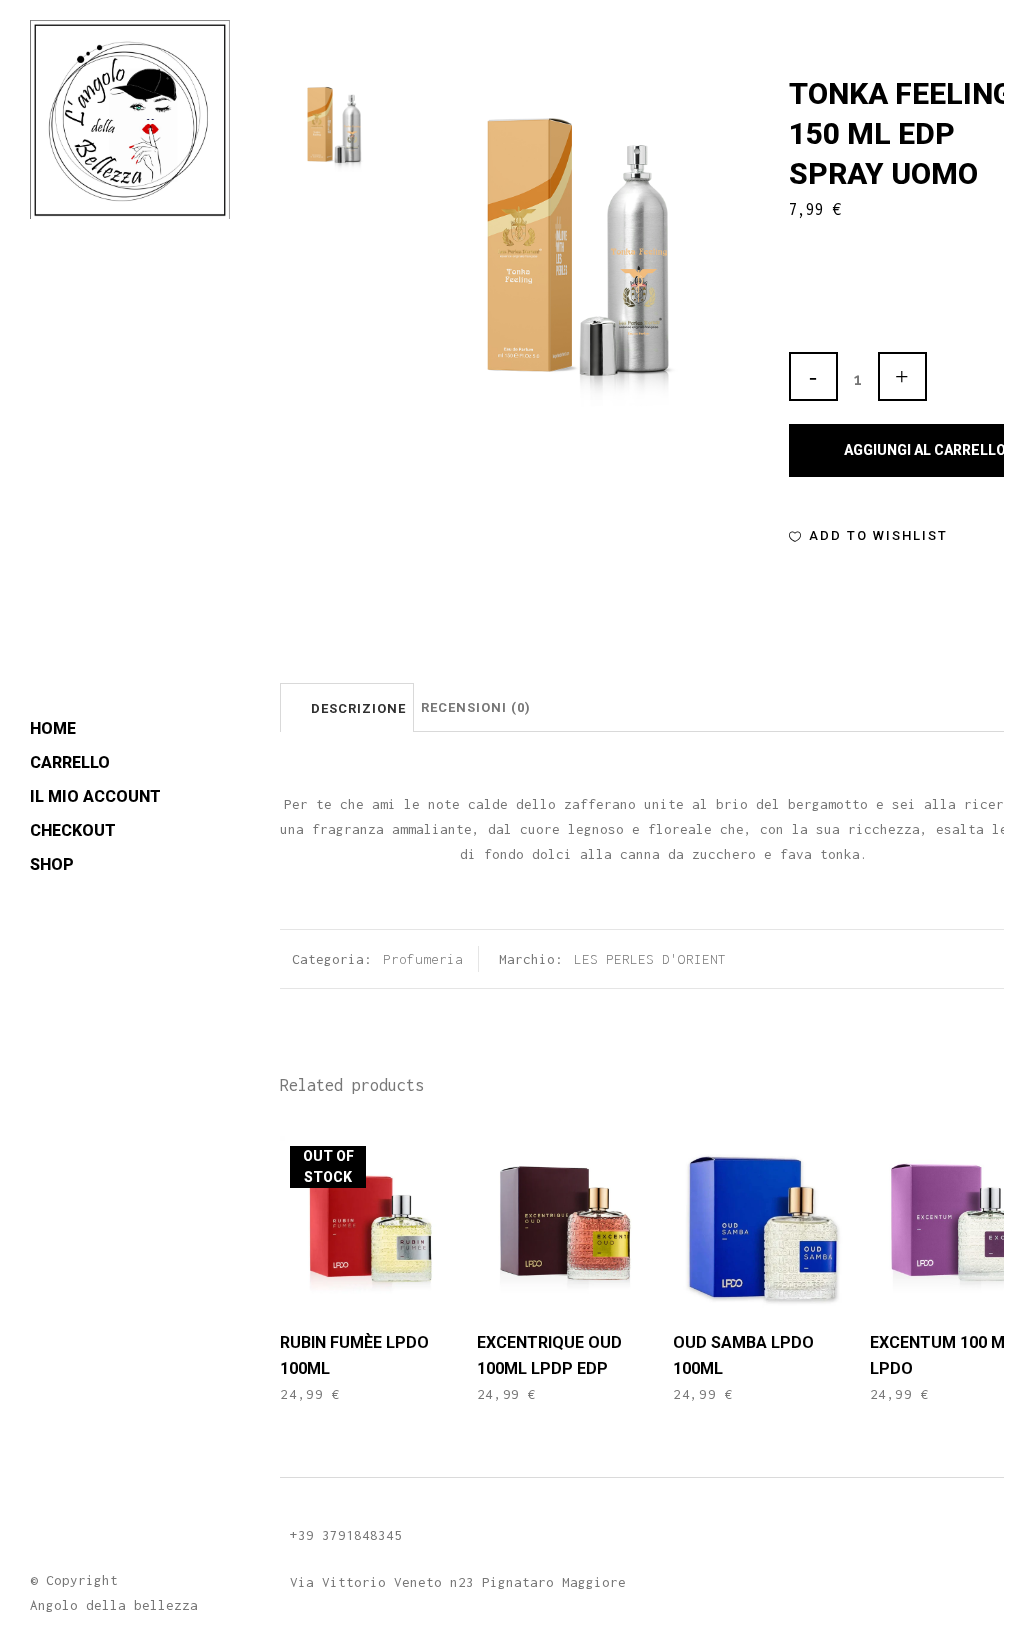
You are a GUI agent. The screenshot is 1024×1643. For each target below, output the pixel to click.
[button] (868, 536)
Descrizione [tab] (358, 708)
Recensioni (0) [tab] (476, 707)
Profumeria (423, 959)
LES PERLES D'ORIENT (650, 959)
